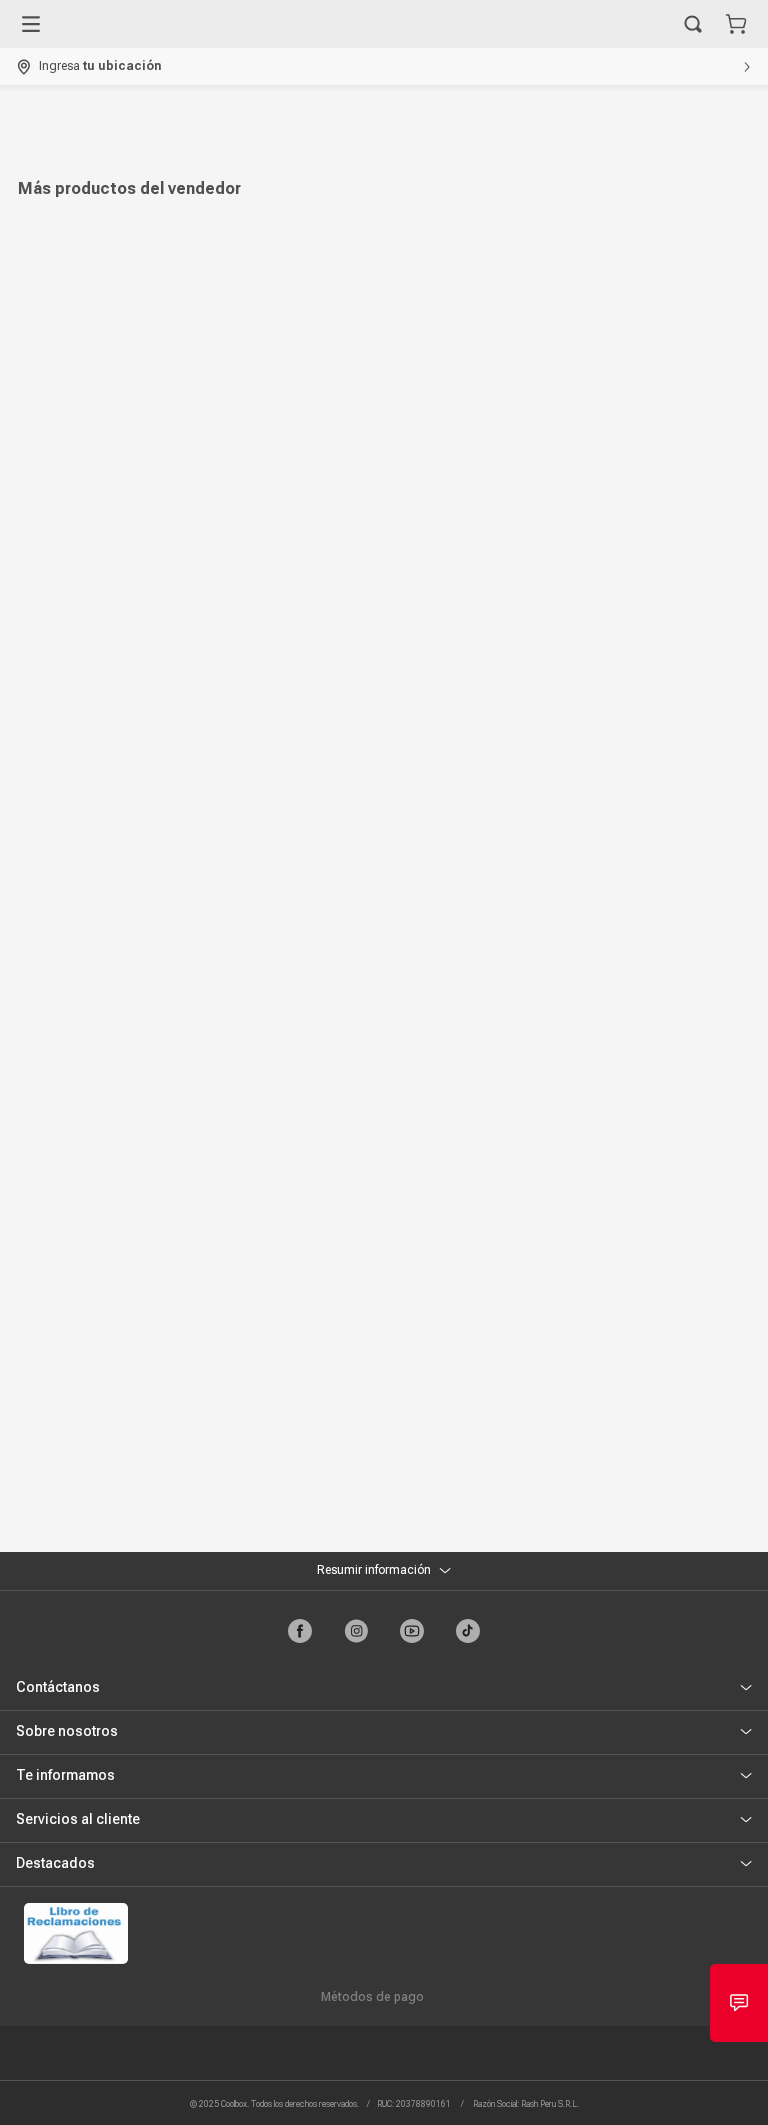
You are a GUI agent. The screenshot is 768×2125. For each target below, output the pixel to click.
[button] (693, 24)
